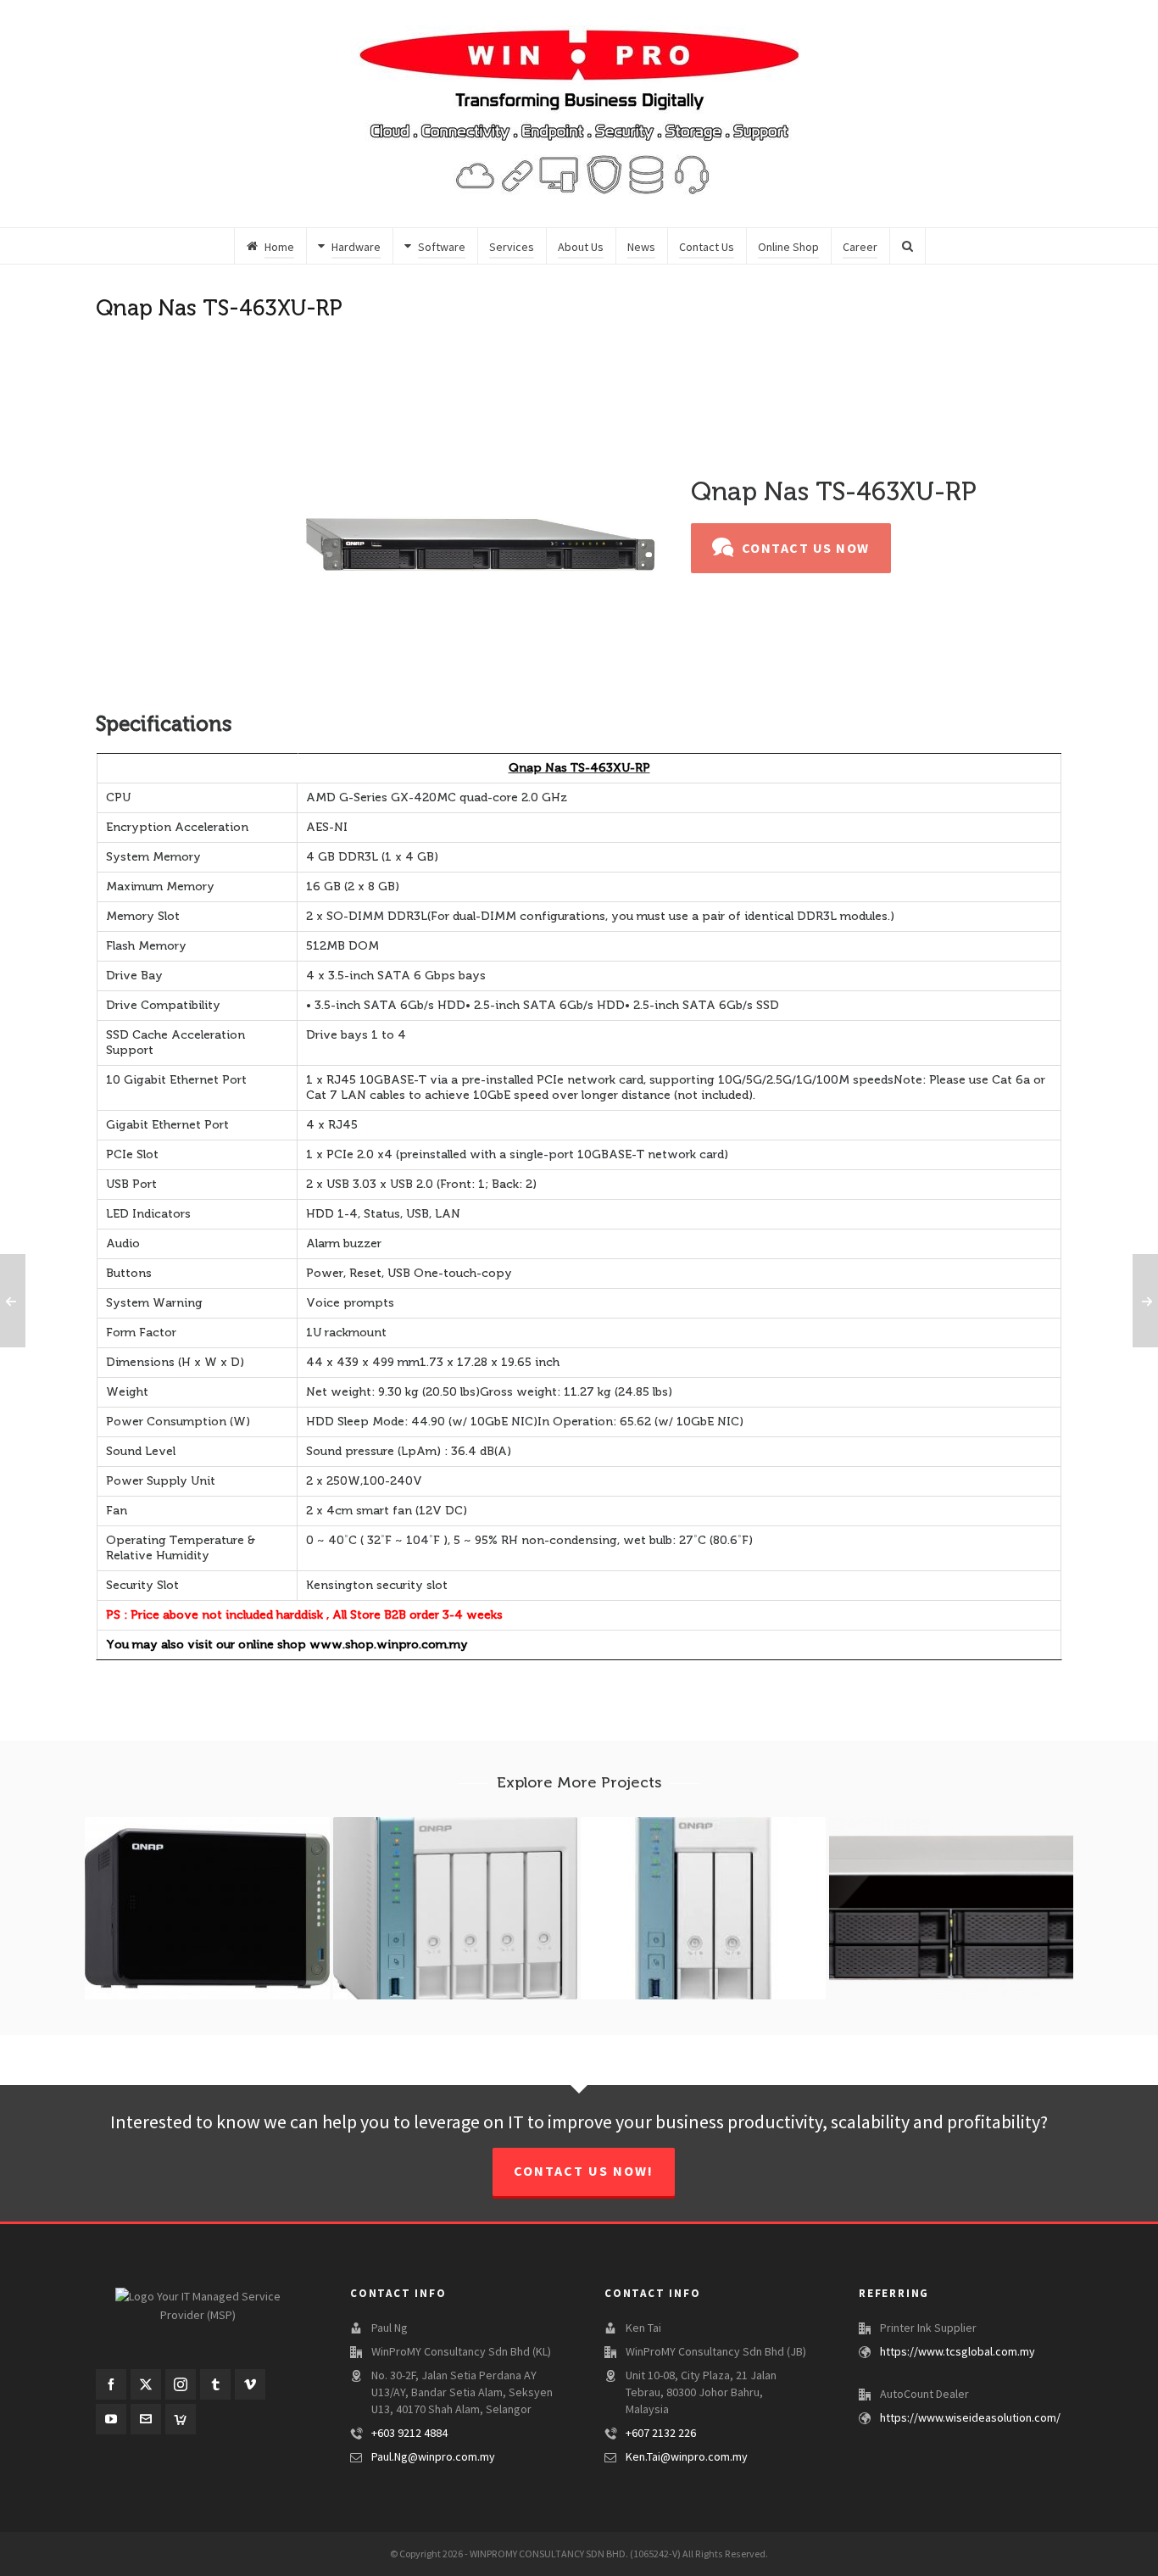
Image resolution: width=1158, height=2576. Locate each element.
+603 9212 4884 (409, 2434)
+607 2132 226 (661, 2434)
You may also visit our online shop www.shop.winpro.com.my (287, 1645)
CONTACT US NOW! (584, 2172)
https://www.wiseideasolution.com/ (970, 2418)
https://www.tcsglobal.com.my (958, 2352)
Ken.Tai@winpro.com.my (687, 2457)
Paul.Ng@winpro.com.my (433, 2457)
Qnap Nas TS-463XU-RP (579, 768)
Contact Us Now (806, 549)
